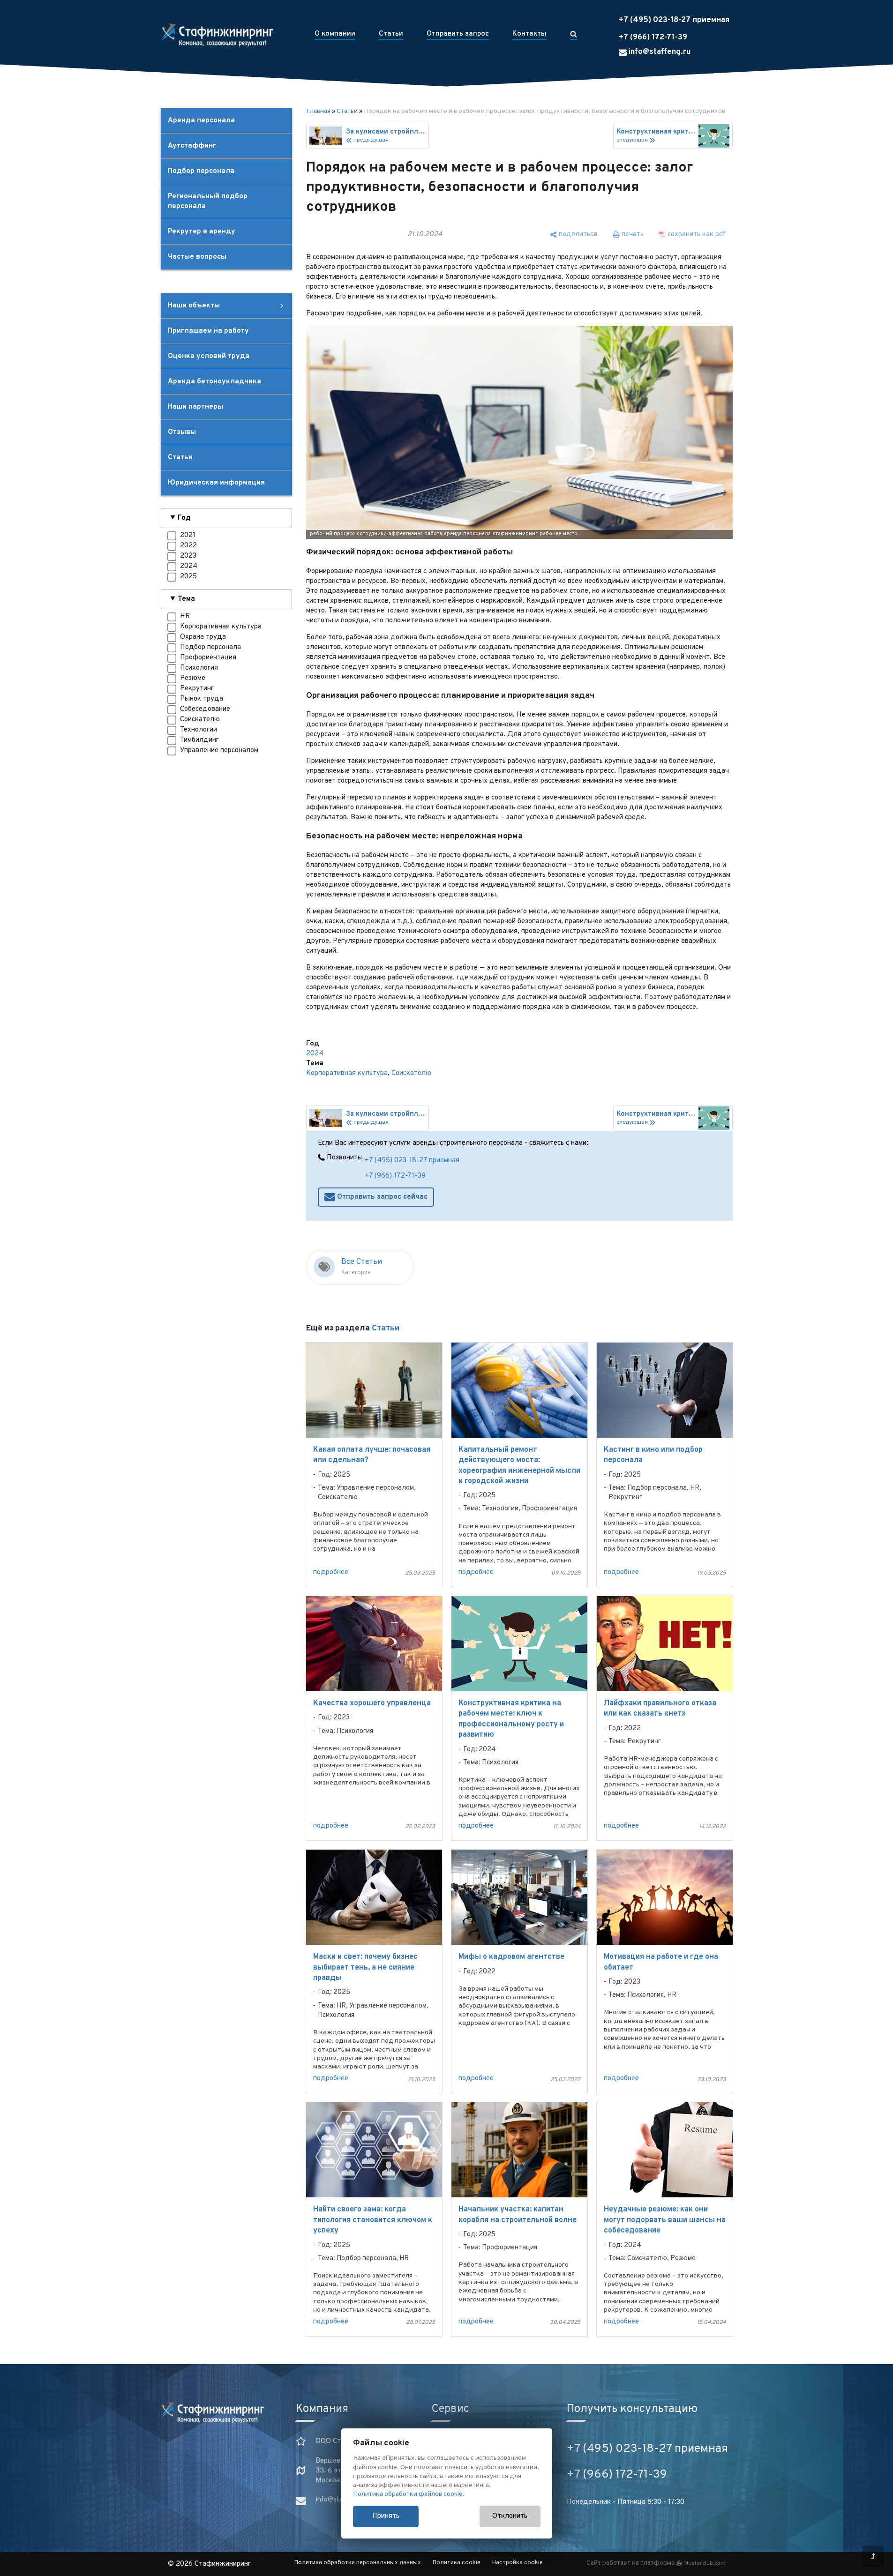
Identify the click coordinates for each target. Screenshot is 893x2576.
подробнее (331, 1572)
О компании (335, 34)
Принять (386, 2516)
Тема (186, 599)
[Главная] (217, 35)
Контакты (529, 34)
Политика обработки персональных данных (358, 2563)
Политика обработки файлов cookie (408, 2494)
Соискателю (411, 1073)
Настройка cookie (518, 2563)
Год (184, 518)
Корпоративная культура (347, 1073)
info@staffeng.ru (659, 52)
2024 (315, 1054)
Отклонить (510, 2516)
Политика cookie (457, 2563)
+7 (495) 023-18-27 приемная (674, 20)
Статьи (391, 34)
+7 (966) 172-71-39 (653, 37)
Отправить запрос (458, 34)
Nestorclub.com (705, 2563)
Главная (318, 111)
